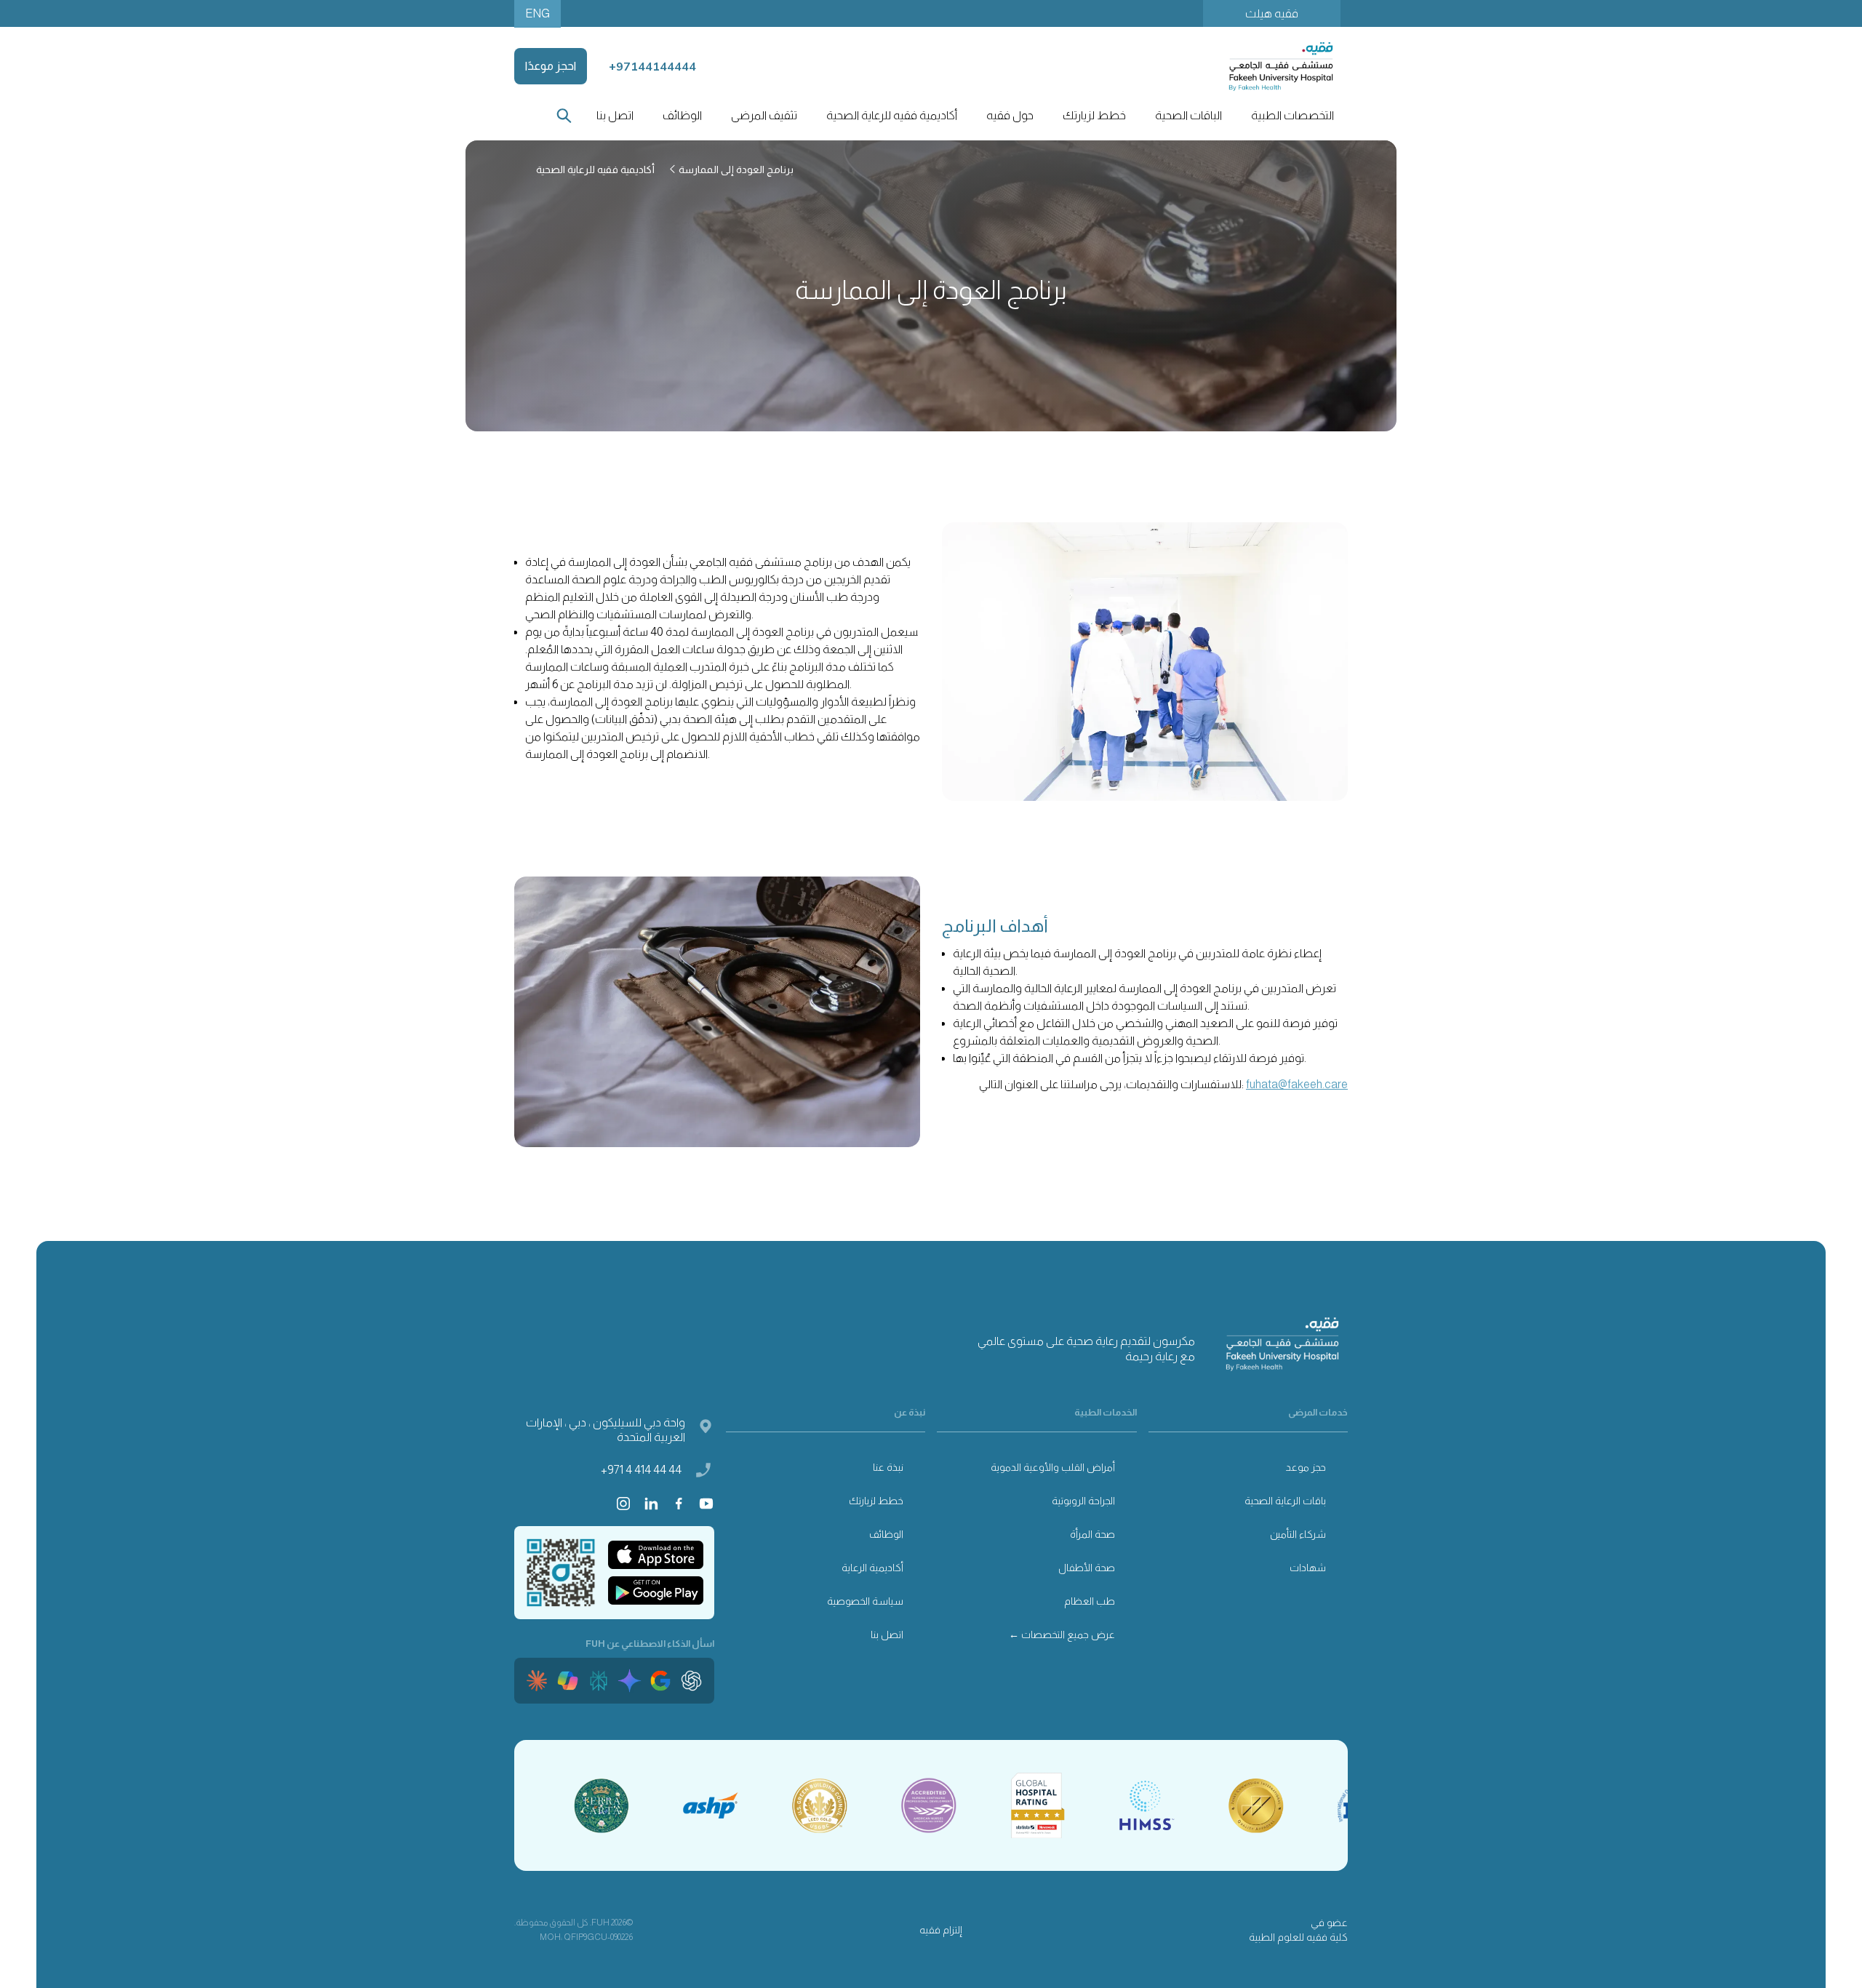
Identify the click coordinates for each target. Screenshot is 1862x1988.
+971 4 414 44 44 (641, 1470)
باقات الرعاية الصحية (1285, 1501)
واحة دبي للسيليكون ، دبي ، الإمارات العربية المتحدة (606, 1430)
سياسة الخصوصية (865, 1601)
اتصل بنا (615, 115)
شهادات (1308, 1568)
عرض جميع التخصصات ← (1062, 1634)
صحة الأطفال (1087, 1568)
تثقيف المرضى (764, 115)
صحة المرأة (1092, 1534)
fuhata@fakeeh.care (1297, 1084)
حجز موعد (1306, 1467)
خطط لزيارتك (876, 1501)
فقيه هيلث (1272, 13)
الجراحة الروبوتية (1083, 1501)
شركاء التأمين (1298, 1534)
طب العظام (1090, 1601)
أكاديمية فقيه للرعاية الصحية (892, 115)
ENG (538, 13)
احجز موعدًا (551, 66)
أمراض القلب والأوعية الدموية (1053, 1467)
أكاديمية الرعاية (872, 1568)
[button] (1292, 116)
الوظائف (682, 115)
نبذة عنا (888, 1467)
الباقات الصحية (1188, 115)
